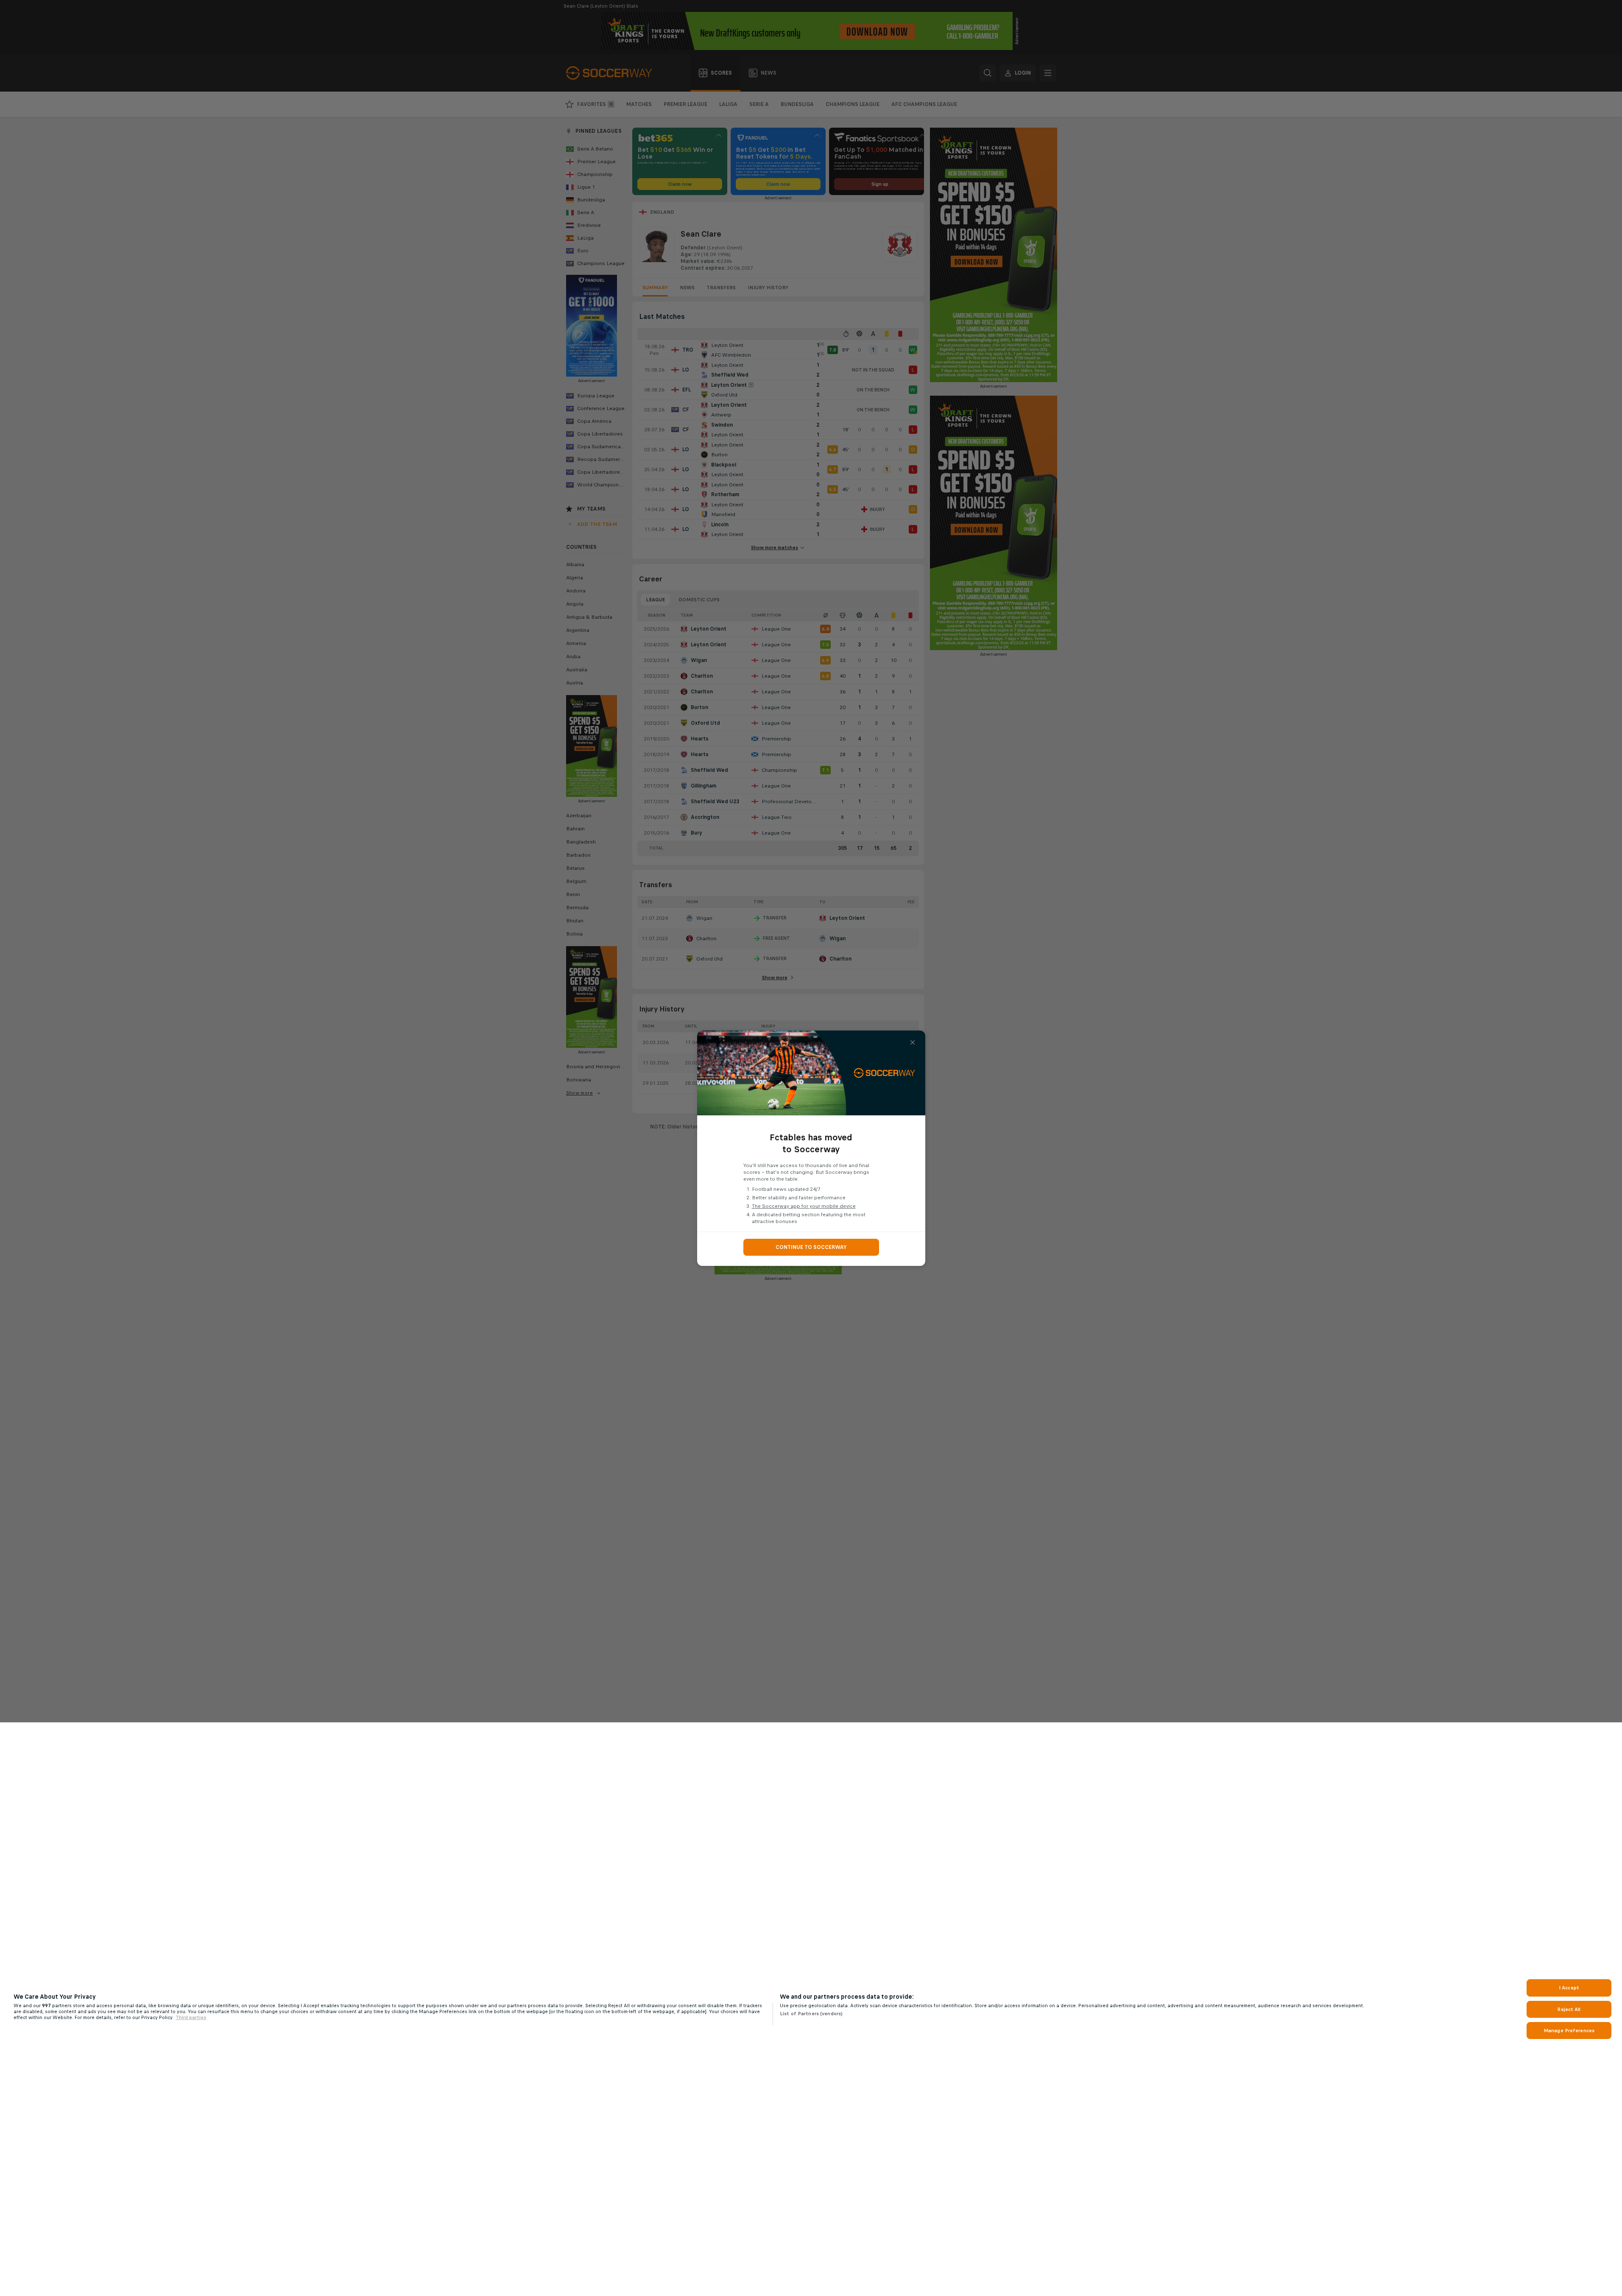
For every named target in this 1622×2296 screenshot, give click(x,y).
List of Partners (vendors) (811, 2014)
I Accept (1569, 1988)
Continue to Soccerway (811, 1247)
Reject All (1569, 2009)
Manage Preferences (1569, 2031)
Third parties (191, 2017)
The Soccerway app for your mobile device (804, 1206)
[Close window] (913, 1042)
